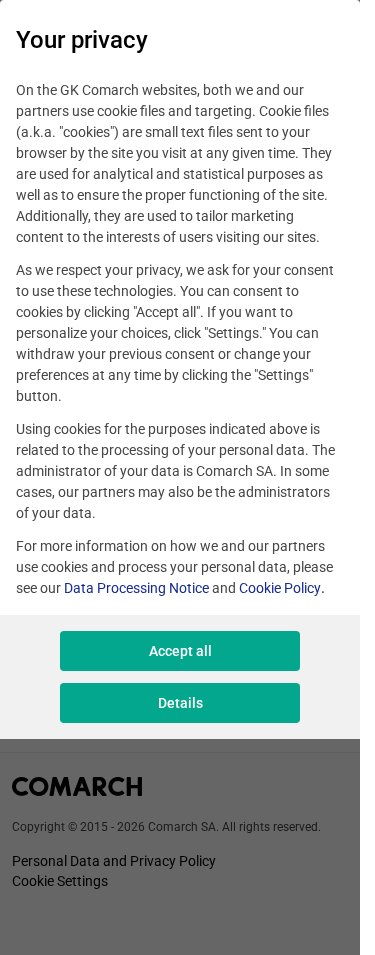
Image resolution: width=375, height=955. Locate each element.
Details (180, 703)
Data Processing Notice (136, 588)
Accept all (180, 651)
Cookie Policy (280, 588)
